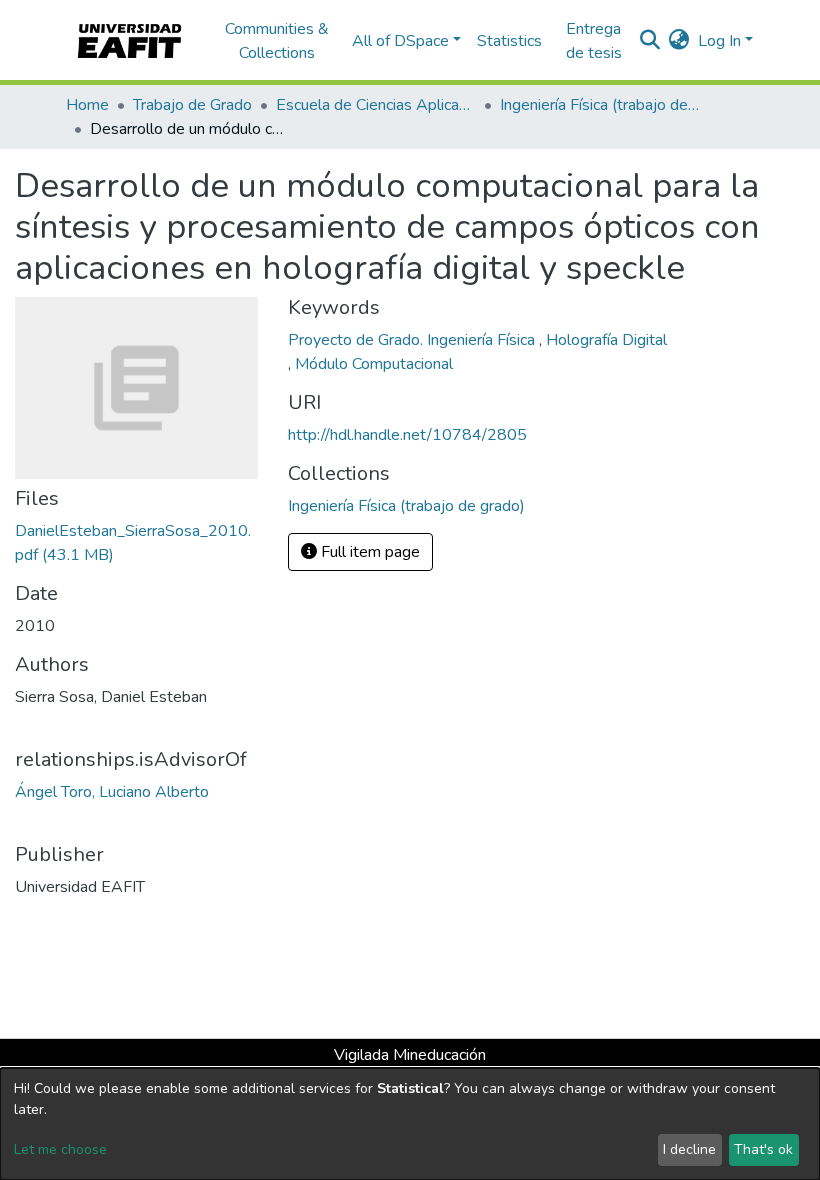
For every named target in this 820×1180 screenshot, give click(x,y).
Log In (719, 41)
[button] (679, 41)
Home (87, 105)
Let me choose (60, 1149)
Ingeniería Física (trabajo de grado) (600, 105)
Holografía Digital (606, 340)
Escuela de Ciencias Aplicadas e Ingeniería (376, 105)
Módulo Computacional (374, 364)
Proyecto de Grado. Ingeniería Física (413, 340)
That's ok (763, 1149)
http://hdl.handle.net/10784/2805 (407, 435)
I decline (689, 1149)
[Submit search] (650, 41)
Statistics (509, 41)
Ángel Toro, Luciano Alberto (112, 792)
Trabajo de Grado (192, 105)
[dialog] (410, 1124)
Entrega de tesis (594, 41)
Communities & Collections (277, 41)
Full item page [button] (368, 552)
